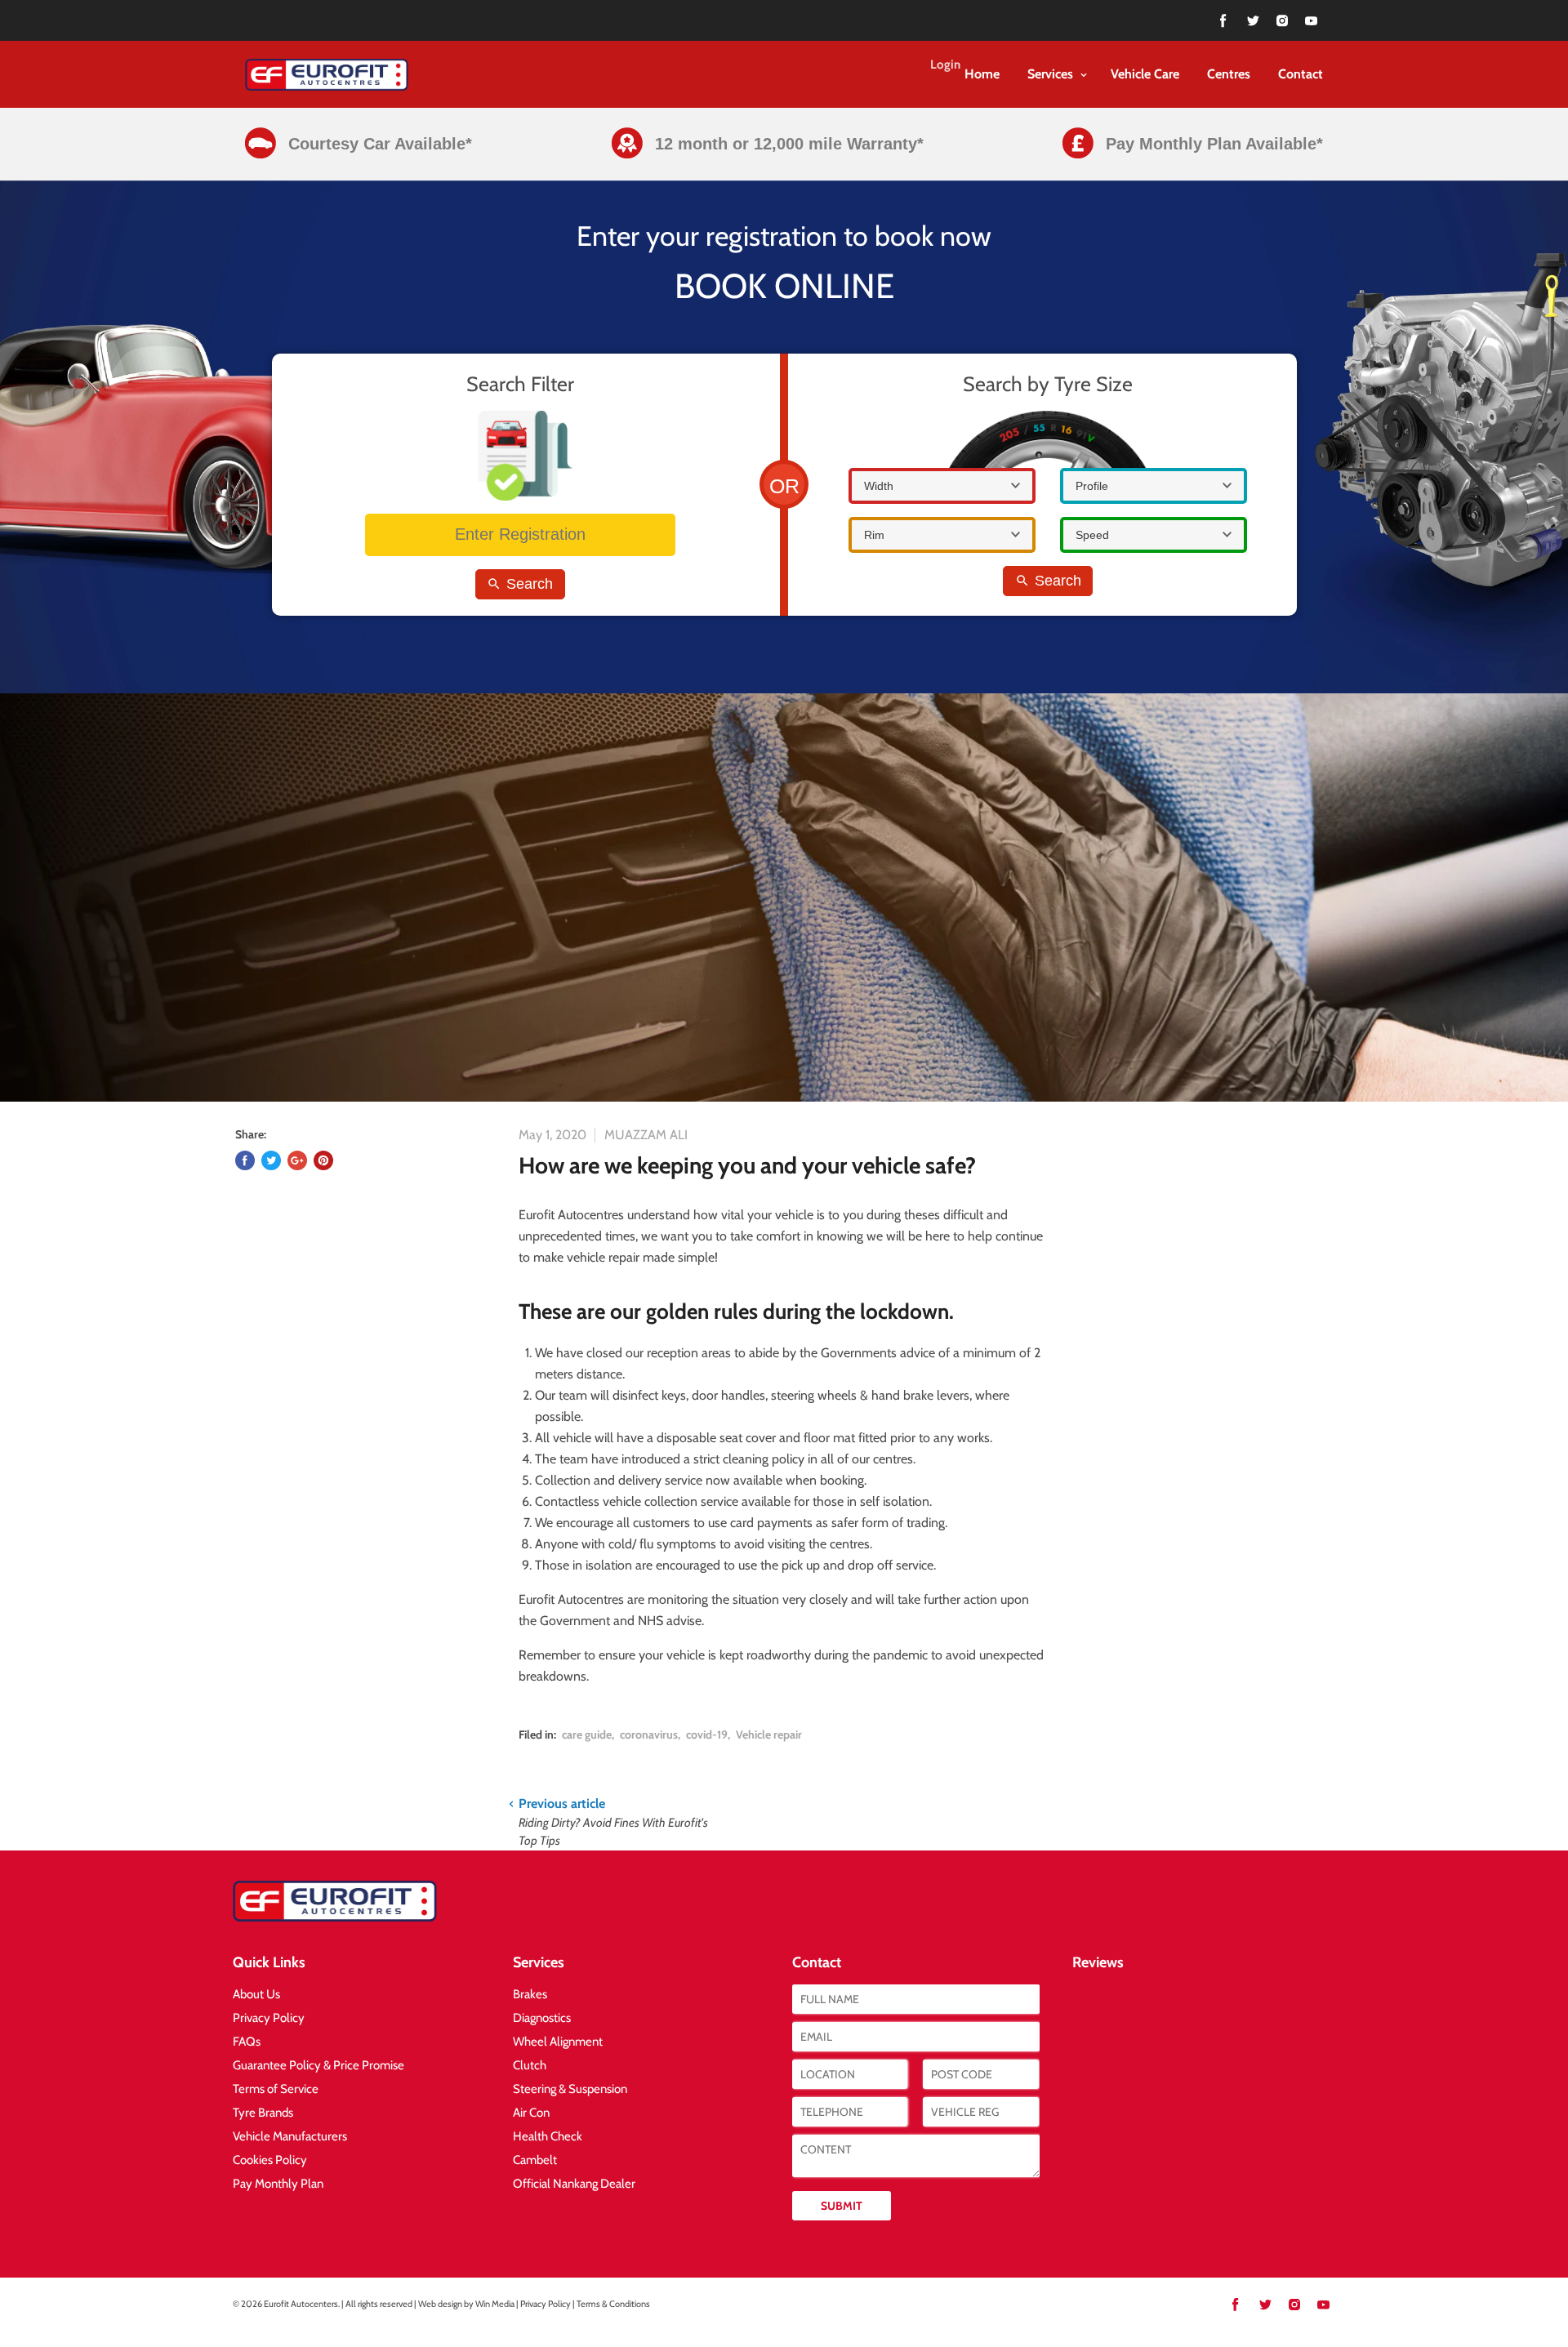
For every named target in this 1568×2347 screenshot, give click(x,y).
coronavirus (649, 1735)
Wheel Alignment (558, 2042)
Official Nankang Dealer (574, 2184)
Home (982, 74)
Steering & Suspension (570, 2089)
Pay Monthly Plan (278, 2184)
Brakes (530, 1994)
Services (1052, 74)
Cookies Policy (270, 2160)
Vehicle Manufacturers (290, 2136)
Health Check (548, 2136)
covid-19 (707, 1735)
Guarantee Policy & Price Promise (318, 2065)
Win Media (495, 2304)
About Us (256, 1994)
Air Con (531, 2113)
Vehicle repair (769, 1735)
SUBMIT (842, 2206)
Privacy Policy (269, 2018)
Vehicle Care (1145, 74)
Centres (1229, 74)
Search (528, 584)
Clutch (530, 2065)
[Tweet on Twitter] (271, 1160)
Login (945, 65)
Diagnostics (542, 2018)
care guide (587, 1735)
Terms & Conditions (613, 2304)
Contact (1301, 74)
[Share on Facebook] (245, 1160)
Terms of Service (276, 2089)
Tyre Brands (263, 2113)
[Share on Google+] (297, 1160)
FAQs (247, 2042)
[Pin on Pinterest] (323, 1160)
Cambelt (535, 2160)
